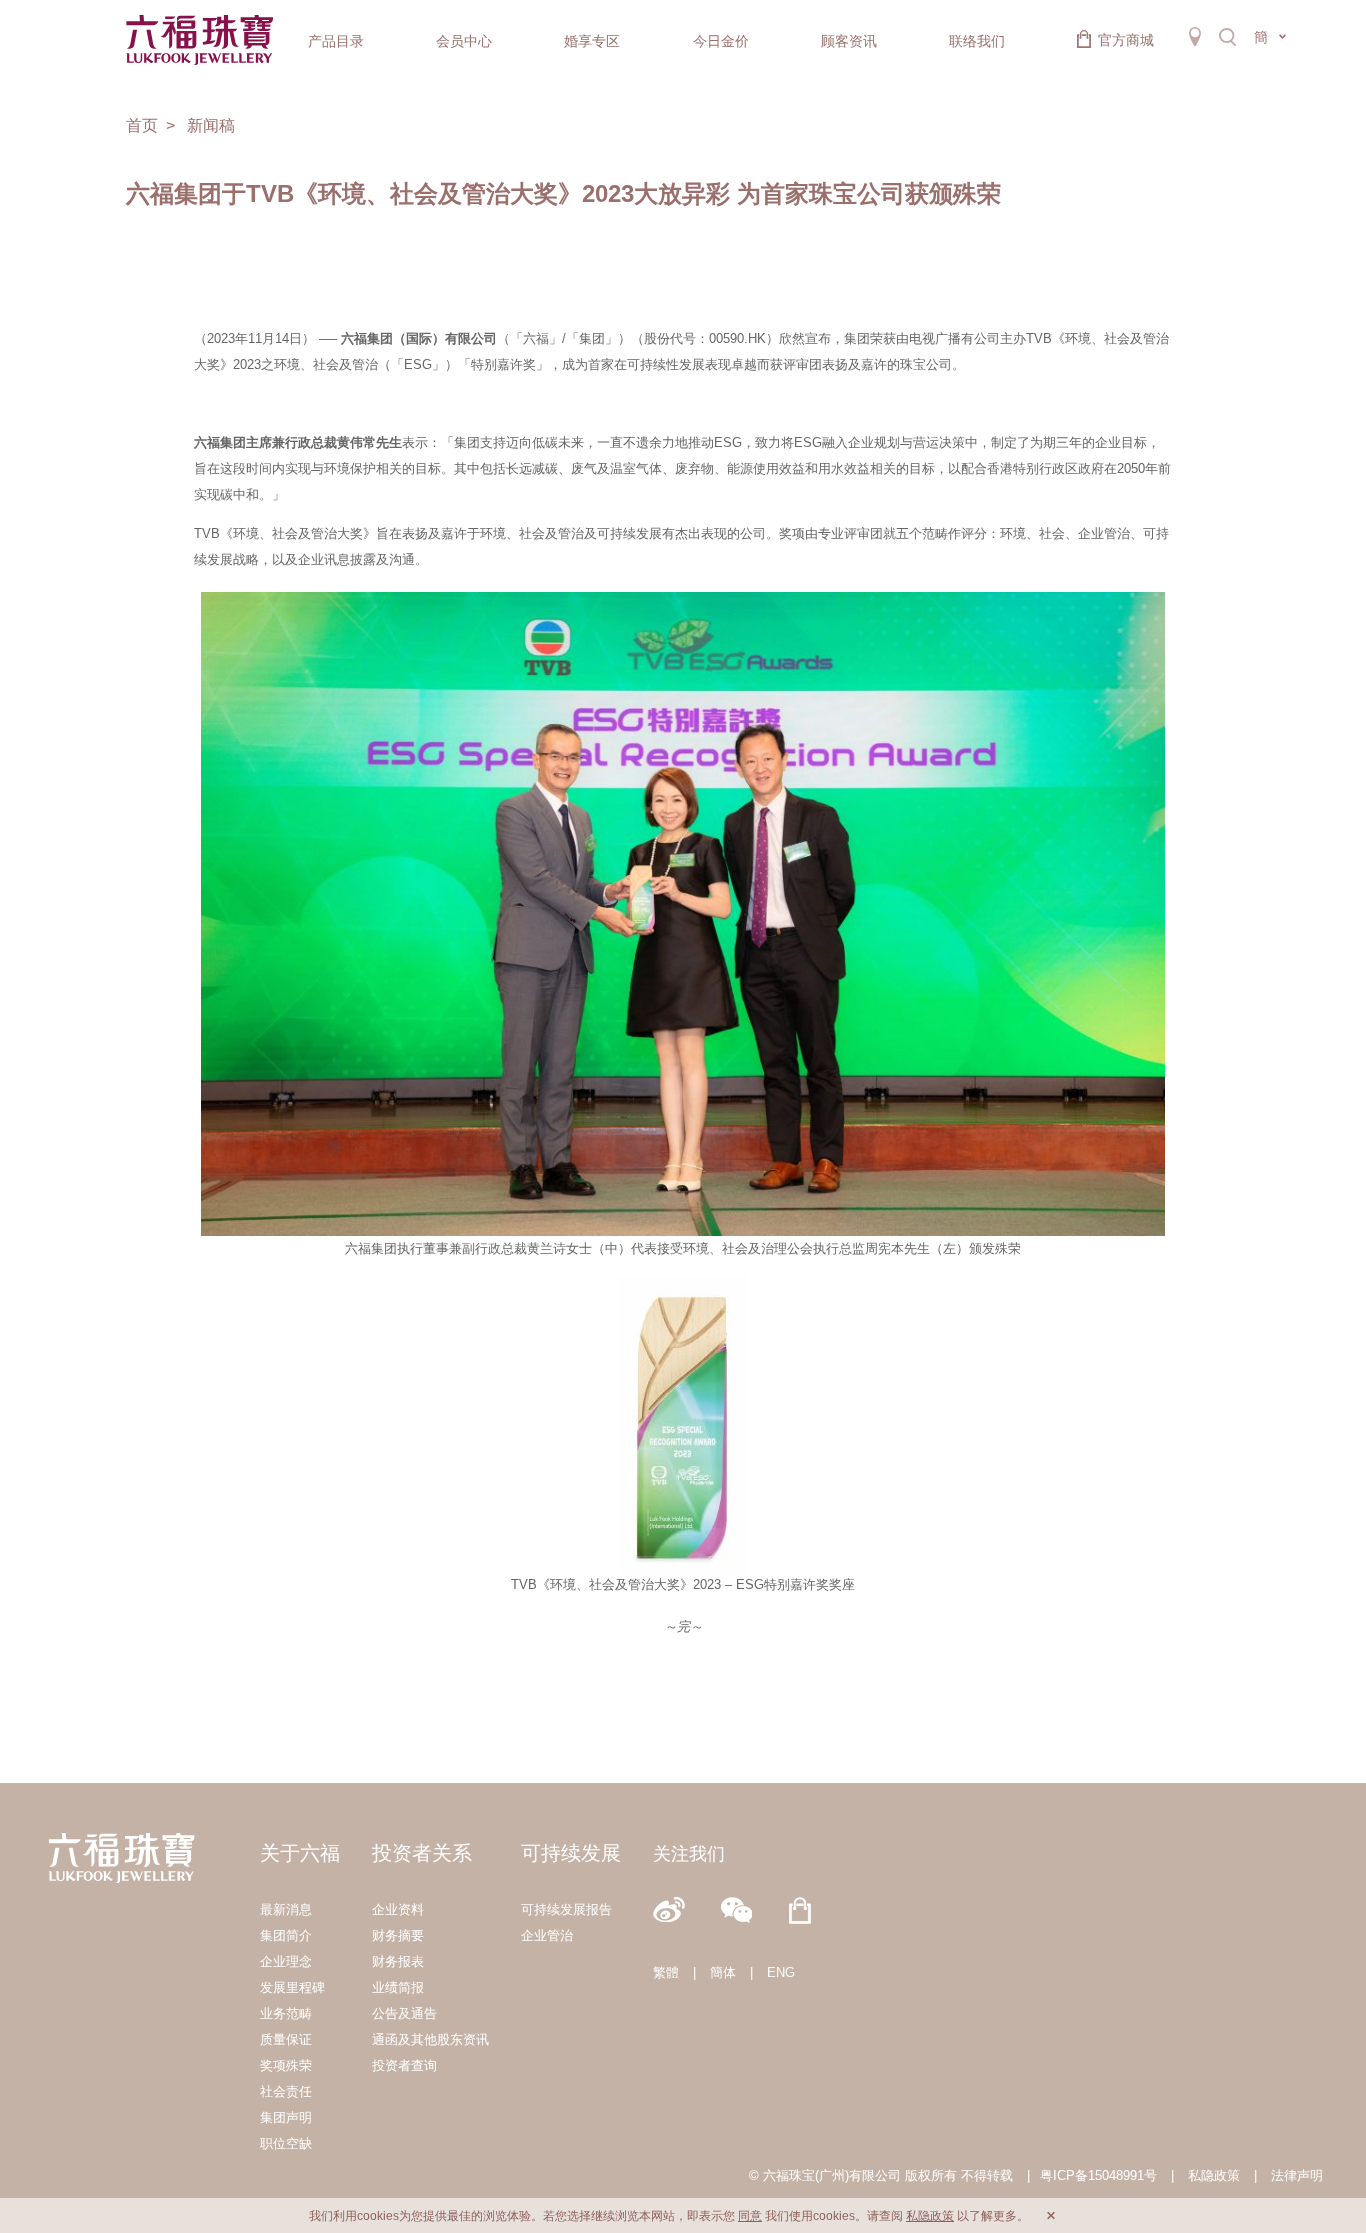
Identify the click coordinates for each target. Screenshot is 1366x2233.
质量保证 (286, 2039)
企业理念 (286, 1961)
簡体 (723, 1972)
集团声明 (286, 2117)
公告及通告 (404, 2013)
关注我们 (689, 1854)
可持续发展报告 (566, 1909)
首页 (142, 125)
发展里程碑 (292, 1987)
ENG (781, 1972)
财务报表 (398, 1961)
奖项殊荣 (286, 2065)
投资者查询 (404, 2065)
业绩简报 (398, 1987)
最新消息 (286, 1909)
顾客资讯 (849, 41)
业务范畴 (286, 2013)
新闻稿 (211, 125)
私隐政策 (1214, 2175)
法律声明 (1297, 2175)
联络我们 (977, 41)
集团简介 (286, 1935)
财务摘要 (398, 1935)
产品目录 (336, 41)
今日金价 (721, 41)
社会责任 (286, 2091)
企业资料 (398, 1909)
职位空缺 (286, 2143)
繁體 (666, 1972)
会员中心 (464, 41)
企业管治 (547, 1935)
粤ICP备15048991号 (1098, 2175)
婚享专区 (592, 41)
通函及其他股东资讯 (430, 2039)
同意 (750, 2216)
